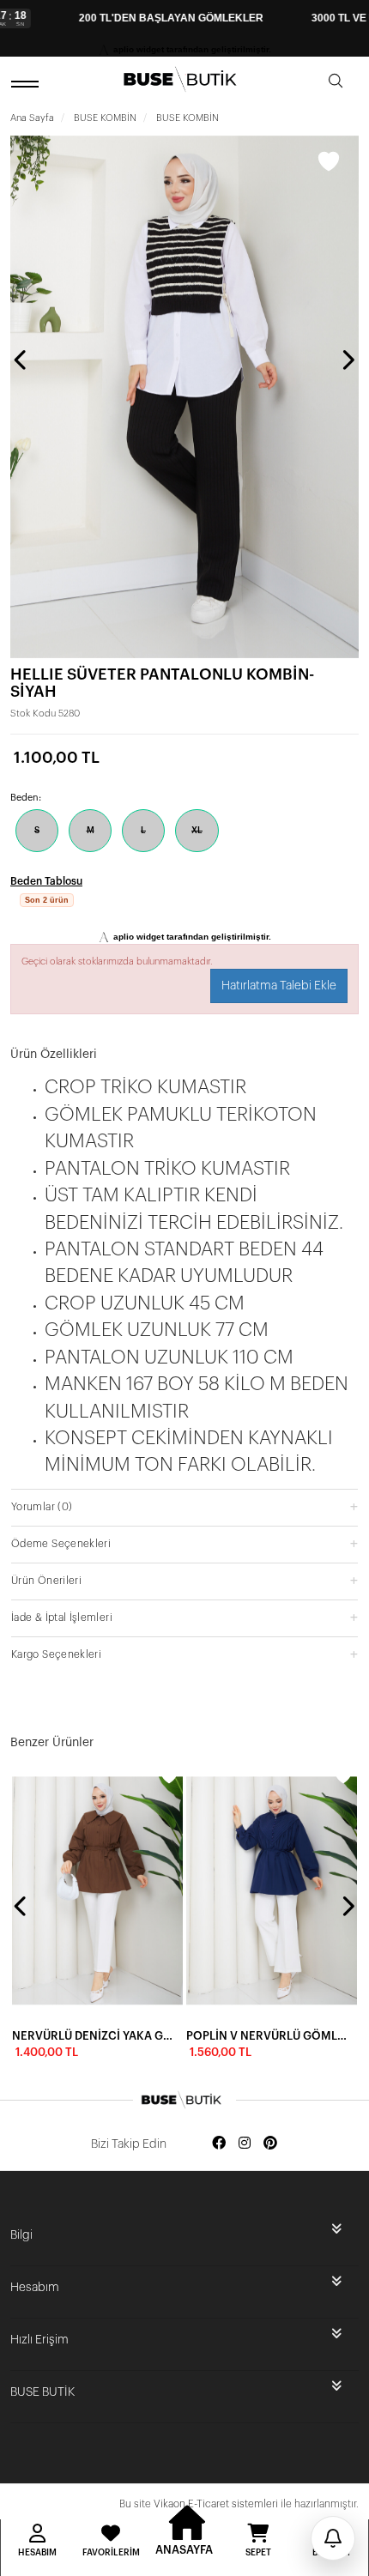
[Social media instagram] (245, 2144)
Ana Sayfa (32, 118)
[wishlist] (169, 1776)
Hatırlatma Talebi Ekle (279, 986)
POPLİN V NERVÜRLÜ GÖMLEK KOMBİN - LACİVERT (266, 2036)
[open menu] (27, 84)
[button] (184, 1506)
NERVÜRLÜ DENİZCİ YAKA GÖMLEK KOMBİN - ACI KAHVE (92, 2036)
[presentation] (21, 360)
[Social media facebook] (219, 2144)
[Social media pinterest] (270, 2144)
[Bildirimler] (333, 2538)
